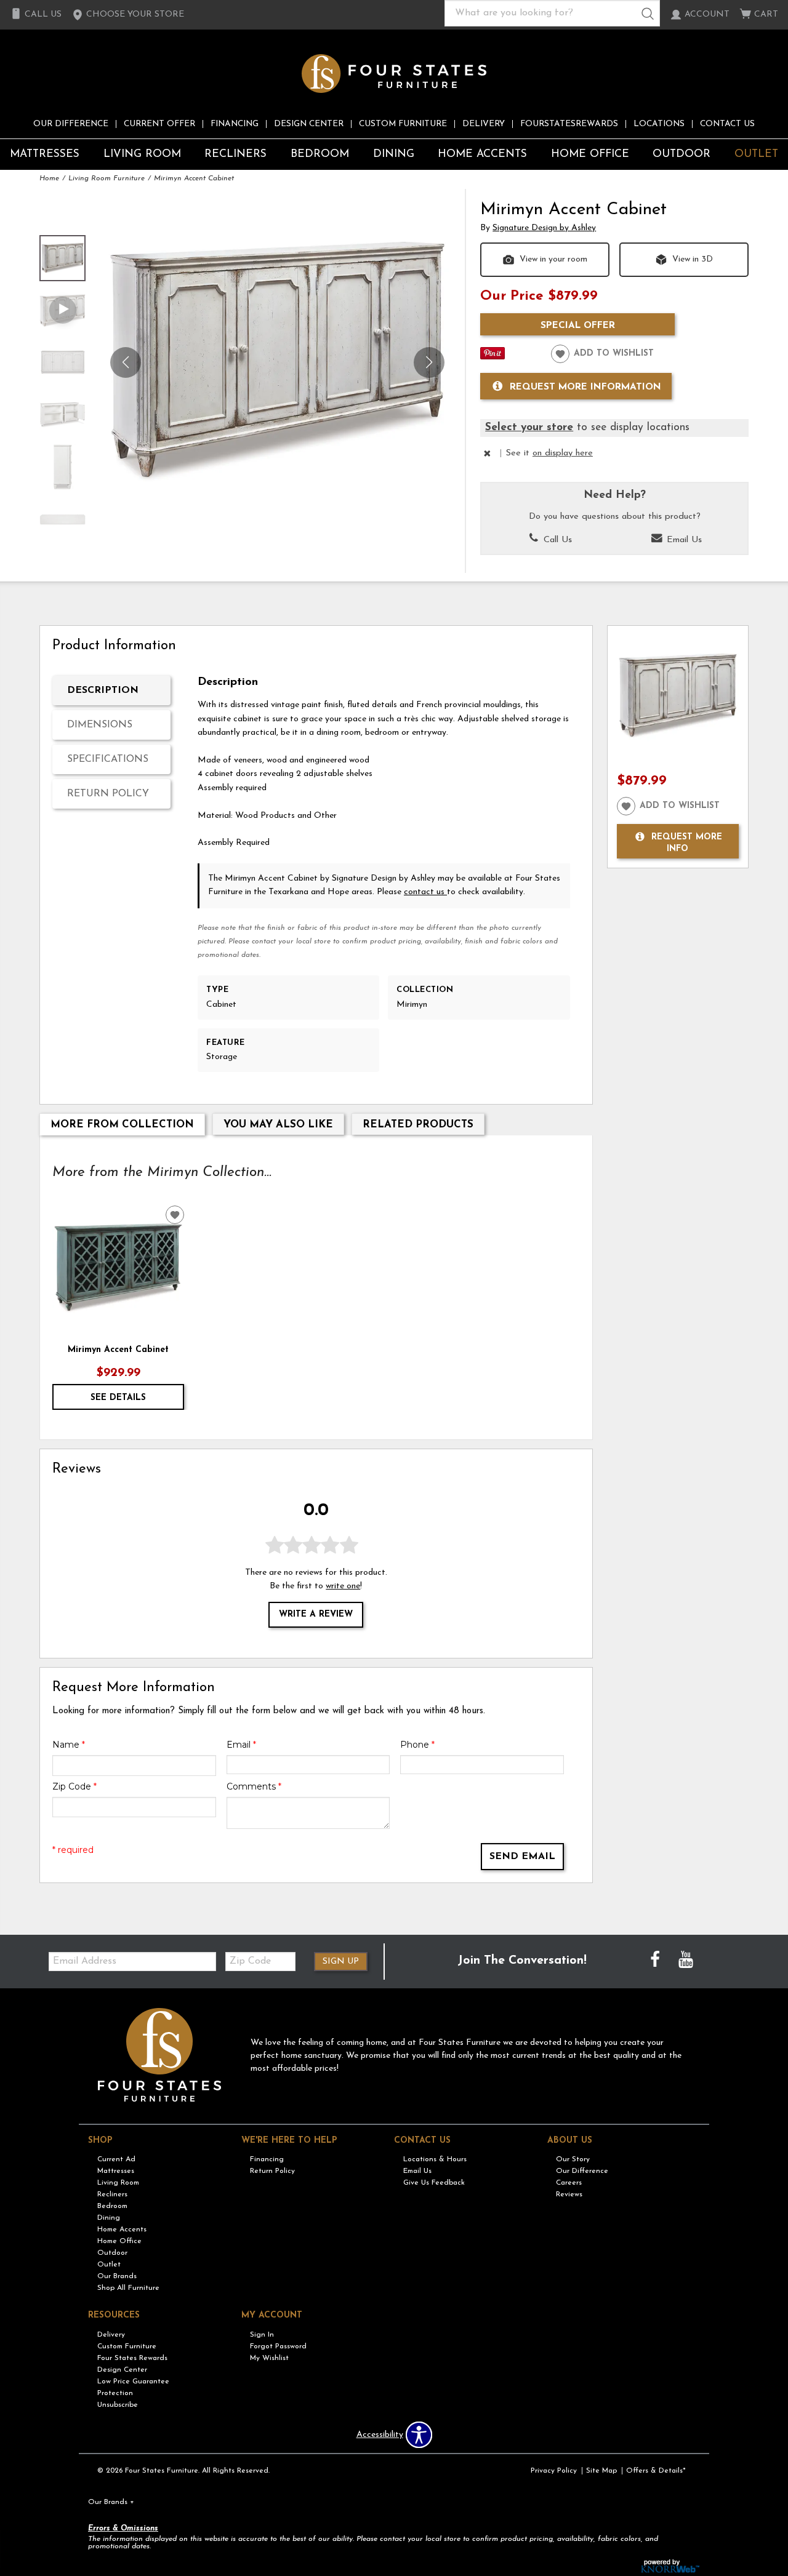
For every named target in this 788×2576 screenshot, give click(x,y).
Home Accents (482, 154)
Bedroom (320, 154)
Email (241, 1745)
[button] (128, 15)
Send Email (522, 1857)
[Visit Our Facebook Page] (656, 1961)
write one (343, 1586)
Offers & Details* (656, 2471)
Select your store (529, 427)
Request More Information (585, 386)
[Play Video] (62, 310)
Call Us (556, 540)
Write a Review (316, 1615)
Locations (659, 124)
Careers (569, 2183)
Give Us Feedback (434, 2183)
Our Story (573, 2159)
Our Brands (117, 2276)
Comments (254, 1786)
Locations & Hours (435, 2159)
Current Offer (159, 124)
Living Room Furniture (107, 178)
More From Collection (122, 1125)
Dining (394, 154)
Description (103, 690)
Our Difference (71, 124)
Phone (417, 1745)
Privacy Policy (554, 2471)
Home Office (590, 154)
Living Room (142, 154)
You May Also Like (278, 1125)
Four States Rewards (132, 2358)
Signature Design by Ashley (544, 228)
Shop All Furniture (128, 2288)
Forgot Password (278, 2346)
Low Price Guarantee (133, 2382)
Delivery (484, 124)
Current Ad (116, 2159)
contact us (425, 892)
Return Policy (108, 794)
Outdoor (681, 154)
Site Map (601, 2471)
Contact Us (727, 124)
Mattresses (45, 154)
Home (49, 178)
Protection (115, 2393)
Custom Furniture (403, 124)
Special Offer (578, 326)
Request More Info (687, 843)
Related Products (418, 1125)
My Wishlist (269, 2358)
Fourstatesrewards (569, 124)
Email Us (683, 540)
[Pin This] (492, 357)
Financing (235, 124)
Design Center (309, 124)
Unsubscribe (118, 2405)
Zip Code (74, 1786)
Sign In (262, 2335)
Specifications (108, 759)
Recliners (235, 154)
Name (69, 1745)
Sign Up (341, 1962)
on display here (563, 453)
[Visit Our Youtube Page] (686, 1961)
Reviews (569, 2194)
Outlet (756, 154)
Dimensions (100, 725)
